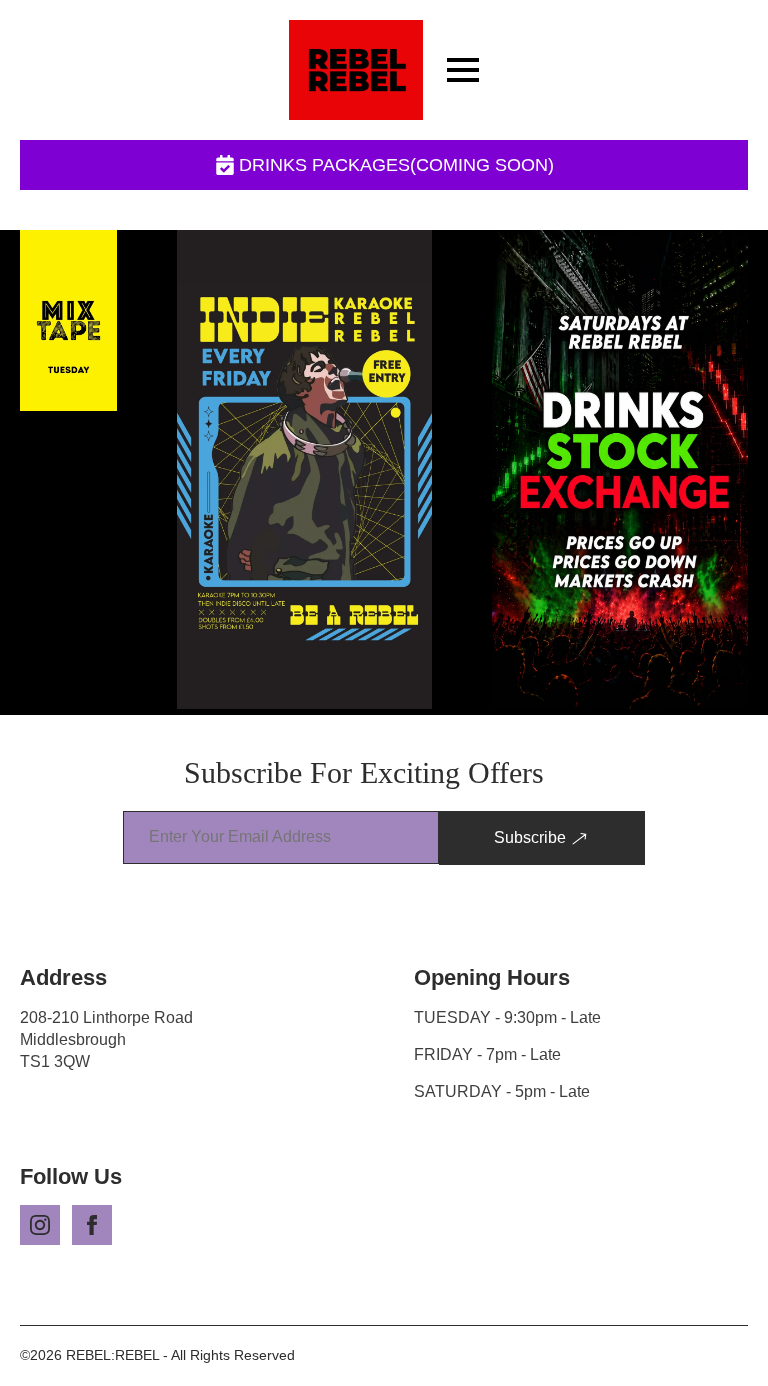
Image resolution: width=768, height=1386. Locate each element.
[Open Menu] (463, 70)
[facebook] (92, 1225)
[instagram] (40, 1225)
